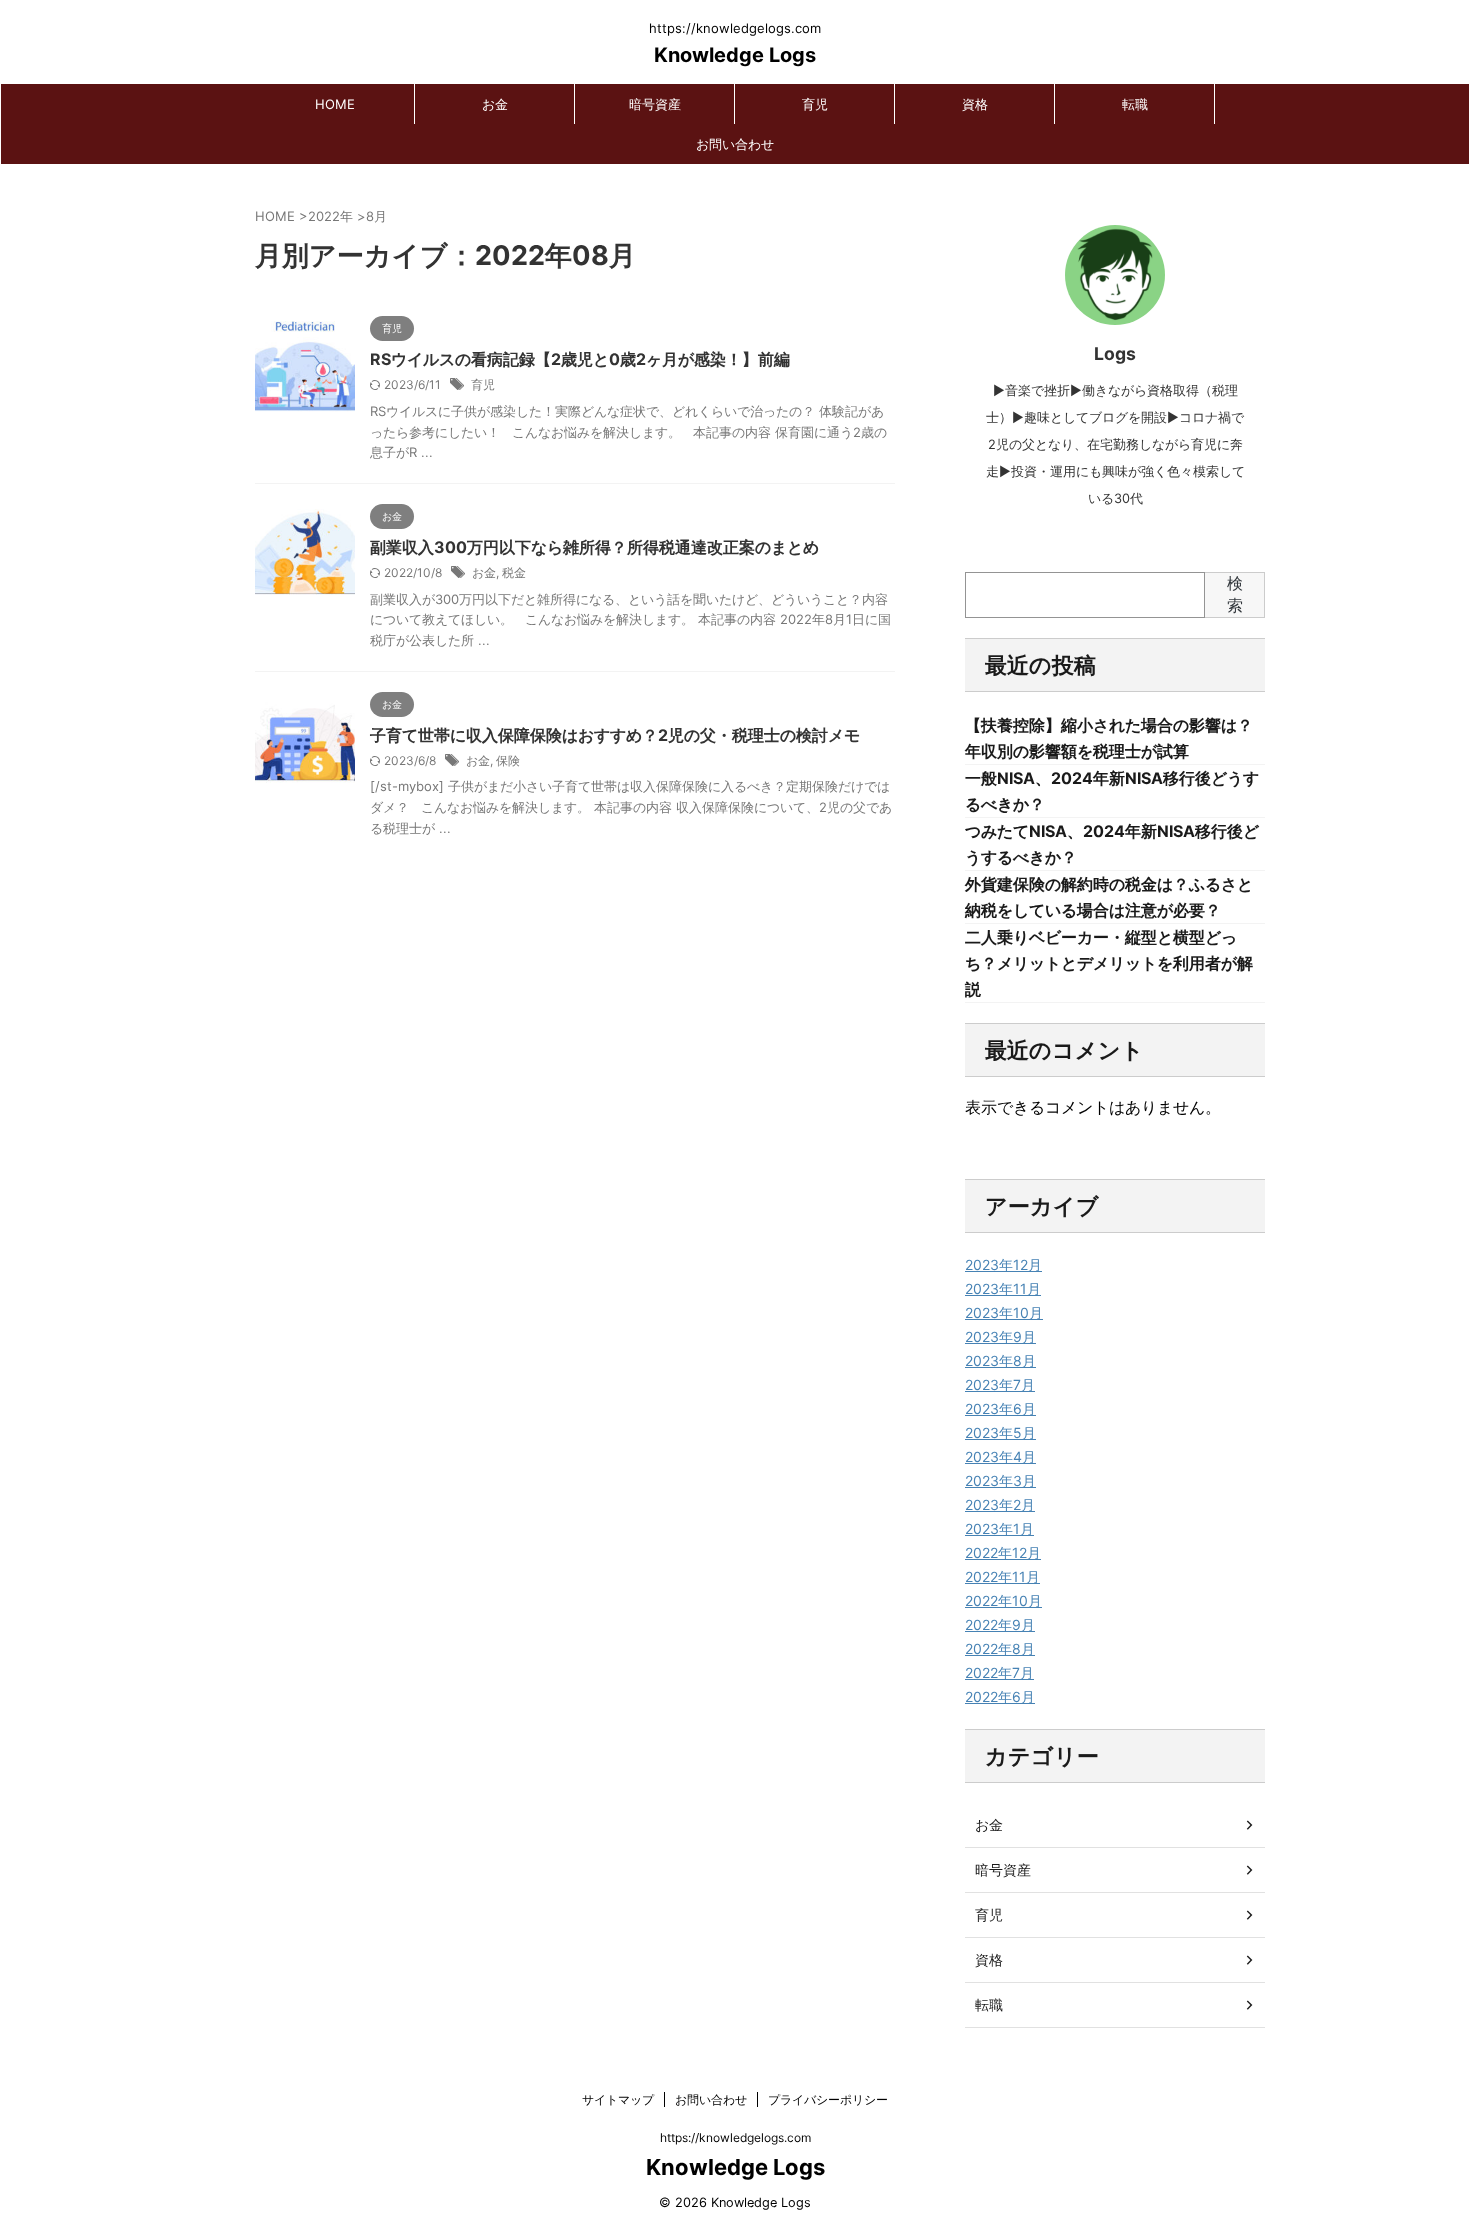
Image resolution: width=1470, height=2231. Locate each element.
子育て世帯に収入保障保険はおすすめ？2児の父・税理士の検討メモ (615, 735)
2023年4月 (1000, 1456)
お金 (495, 104)
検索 (1235, 594)
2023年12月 (1003, 1264)
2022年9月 (1000, 1624)
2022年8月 (1000, 1648)
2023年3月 (1000, 1480)
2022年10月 (1003, 1600)
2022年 (330, 216)
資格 (975, 104)
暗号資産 (655, 104)
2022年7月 (999, 1672)
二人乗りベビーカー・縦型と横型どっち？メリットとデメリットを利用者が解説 (1109, 963)
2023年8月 (1000, 1360)
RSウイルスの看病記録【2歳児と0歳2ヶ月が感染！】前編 (580, 359)
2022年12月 (1003, 1552)
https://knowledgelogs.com (735, 2137)
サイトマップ (618, 2099)
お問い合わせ (735, 144)
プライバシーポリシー (828, 2099)
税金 (514, 572)
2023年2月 (1000, 1504)
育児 (815, 104)
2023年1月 (999, 1528)
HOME (335, 104)
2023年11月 (1003, 1288)
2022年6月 (1000, 1696)
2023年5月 (1000, 1432)
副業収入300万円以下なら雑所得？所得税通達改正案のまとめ (594, 547)
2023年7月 (1000, 1384)
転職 (1135, 104)
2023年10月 (1004, 1312)
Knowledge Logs (735, 55)
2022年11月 (1002, 1576)
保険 (508, 760)
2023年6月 (1000, 1408)
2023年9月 (1000, 1336)
